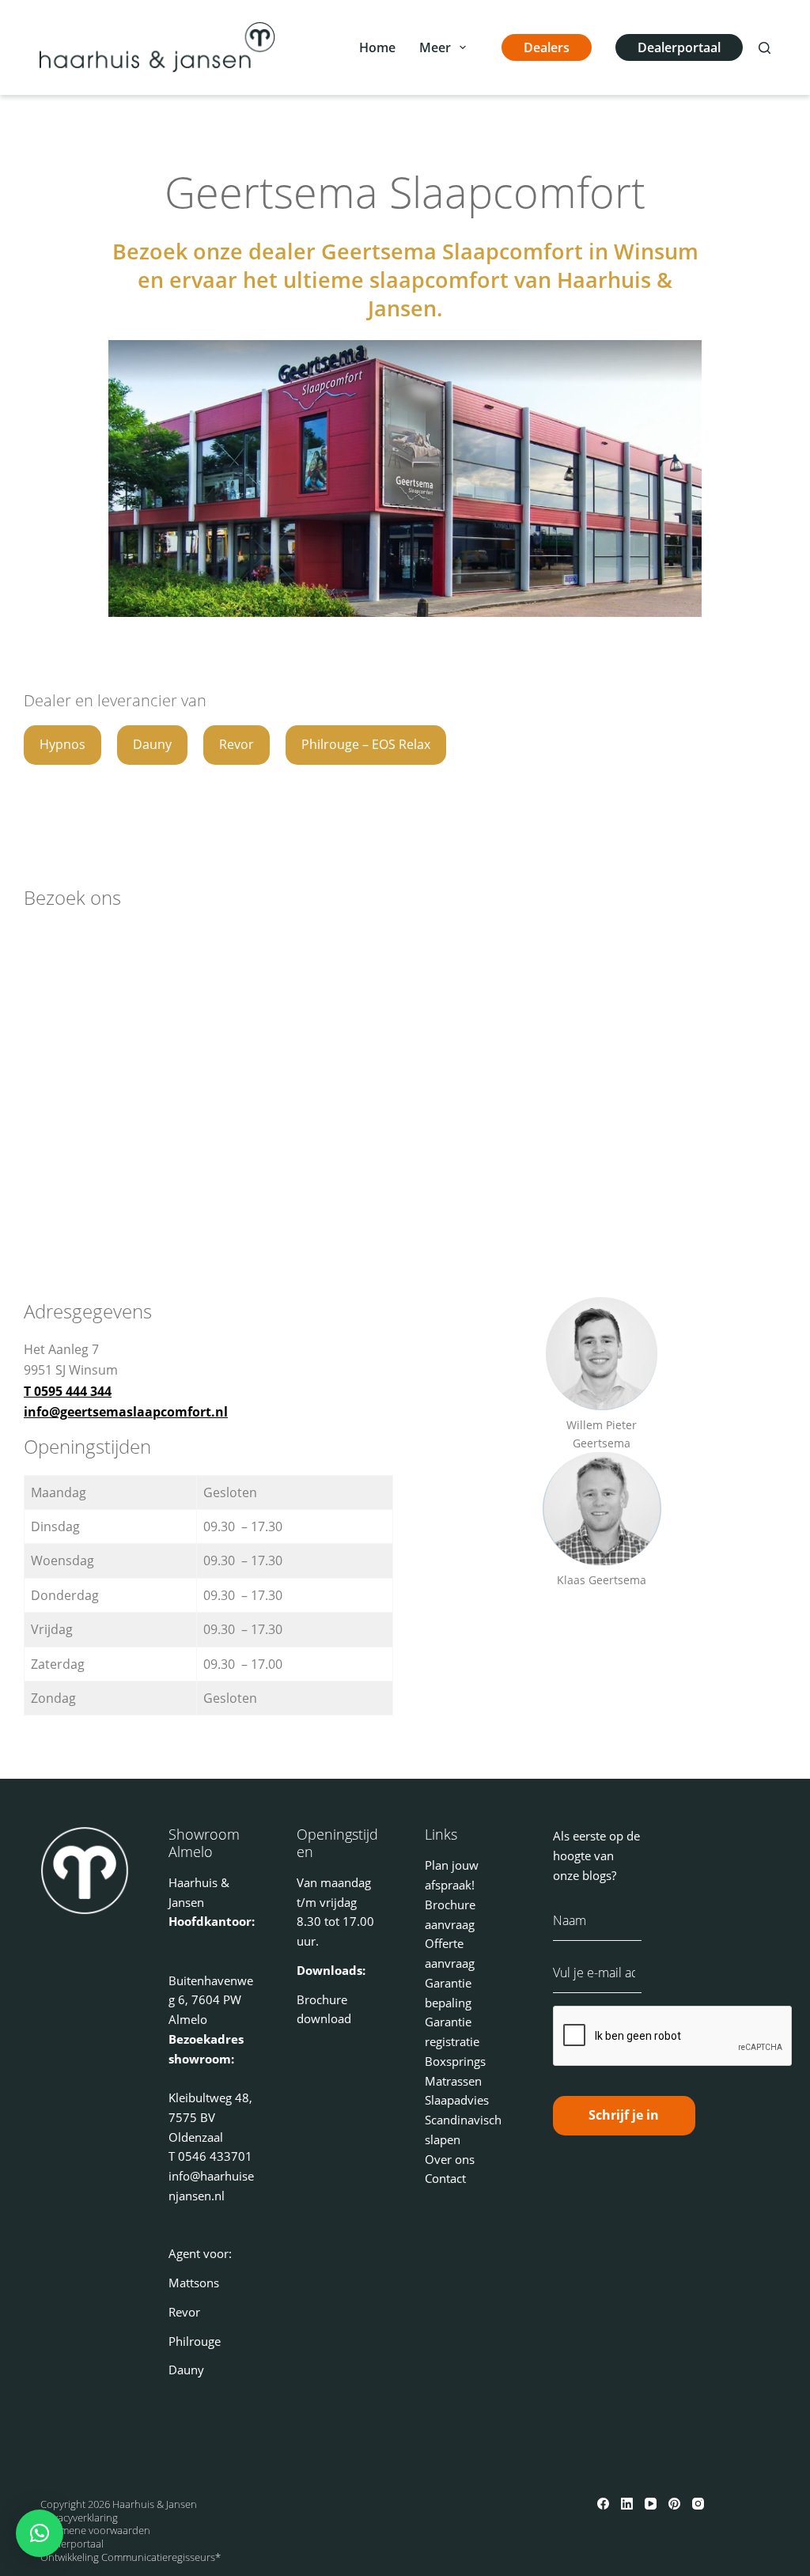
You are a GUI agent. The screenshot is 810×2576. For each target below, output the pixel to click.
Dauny (152, 744)
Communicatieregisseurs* (161, 2557)
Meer (435, 47)
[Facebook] (603, 2504)
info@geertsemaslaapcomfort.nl (126, 1412)
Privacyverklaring (79, 2517)
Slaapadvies (457, 2100)
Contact (445, 2178)
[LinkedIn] (627, 2504)
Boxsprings (455, 2061)
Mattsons (194, 2283)
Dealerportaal (679, 47)
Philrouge (195, 2341)
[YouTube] (651, 2504)
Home (377, 47)
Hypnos (62, 744)
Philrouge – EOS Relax (366, 744)
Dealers (547, 47)
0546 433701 (215, 2156)
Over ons (450, 2159)
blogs (597, 1875)
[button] (40, 2533)
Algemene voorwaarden (95, 2530)
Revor (237, 744)
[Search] (765, 48)
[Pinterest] (674, 2504)
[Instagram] (698, 2504)
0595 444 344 (73, 1391)
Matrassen (453, 2081)
